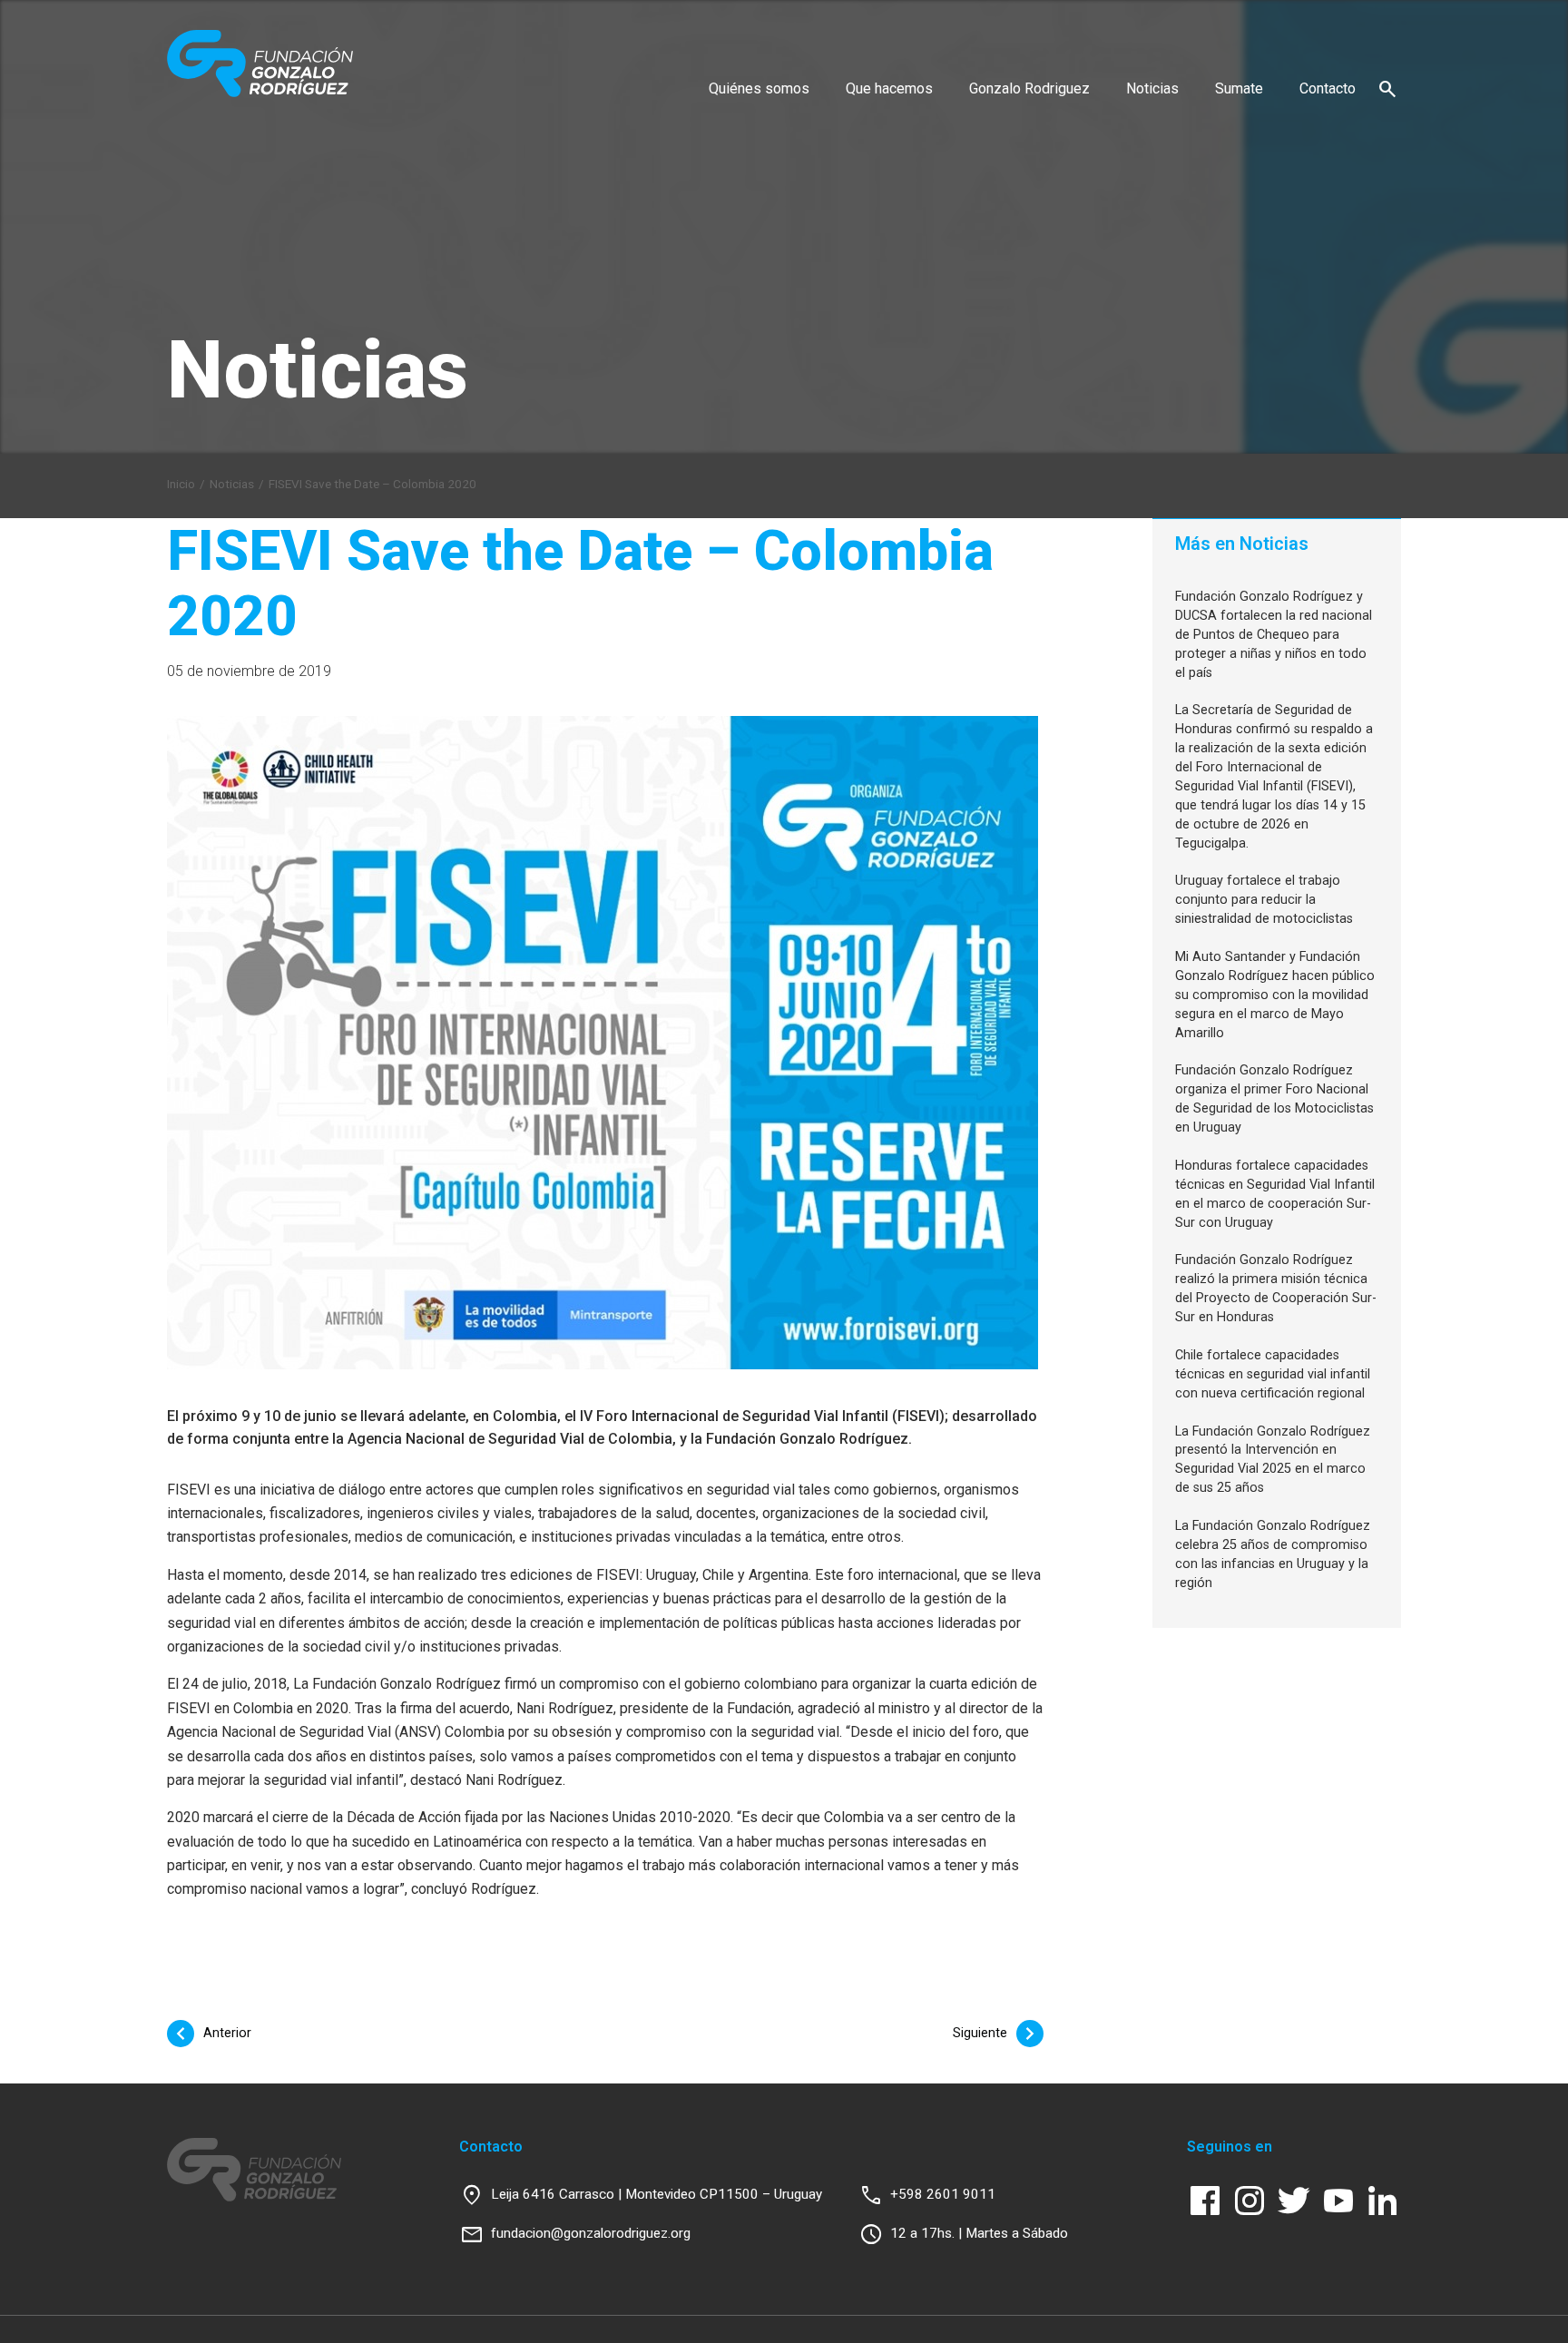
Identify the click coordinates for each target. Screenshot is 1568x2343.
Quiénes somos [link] (759, 88)
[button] (1387, 88)
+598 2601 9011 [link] (943, 2194)
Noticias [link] (1152, 88)
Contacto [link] (1328, 88)
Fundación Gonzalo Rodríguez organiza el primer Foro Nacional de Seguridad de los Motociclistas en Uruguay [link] (1274, 1099)
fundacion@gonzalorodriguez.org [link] (591, 2233)
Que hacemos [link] (889, 88)
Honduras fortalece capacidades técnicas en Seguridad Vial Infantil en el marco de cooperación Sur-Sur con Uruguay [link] (1275, 1194)
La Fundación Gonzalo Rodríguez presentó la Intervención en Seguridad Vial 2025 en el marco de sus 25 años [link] (1273, 1460)
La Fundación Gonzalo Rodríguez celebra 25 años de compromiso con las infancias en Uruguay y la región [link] (1273, 1554)
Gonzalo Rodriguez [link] (1029, 88)
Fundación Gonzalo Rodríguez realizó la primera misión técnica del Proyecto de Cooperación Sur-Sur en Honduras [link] (1276, 1289)
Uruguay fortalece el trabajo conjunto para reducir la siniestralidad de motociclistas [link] (1264, 900)
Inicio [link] (181, 484)
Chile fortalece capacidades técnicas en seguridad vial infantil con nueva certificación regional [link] (1273, 1374)
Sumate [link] (1239, 88)
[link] (260, 64)
